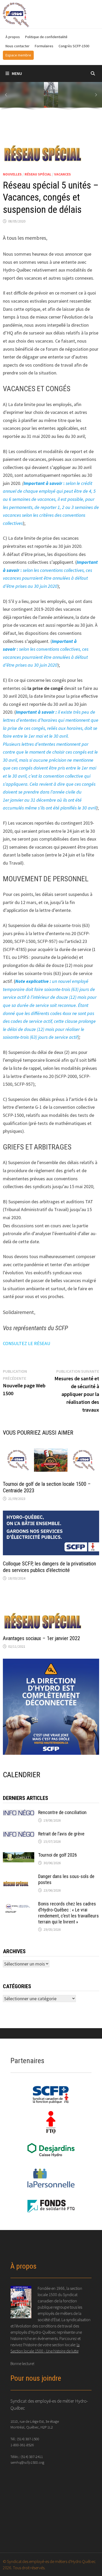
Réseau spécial (38, 174)
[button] (6, 95)
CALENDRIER (22, 1775)
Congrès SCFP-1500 (74, 46)
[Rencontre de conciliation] (19, 1813)
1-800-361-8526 (22, 2445)
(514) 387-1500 (28, 2439)
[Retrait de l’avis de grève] (19, 1835)
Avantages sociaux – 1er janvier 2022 (41, 1638)
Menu (17, 73)
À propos (13, 37)
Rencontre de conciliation (62, 1812)
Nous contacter (18, 46)
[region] (51, 97)
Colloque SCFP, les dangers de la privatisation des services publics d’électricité (49, 1567)
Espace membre (18, 55)
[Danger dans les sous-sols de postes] (19, 1877)
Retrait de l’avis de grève (61, 1834)
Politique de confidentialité (46, 37)
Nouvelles (12, 174)
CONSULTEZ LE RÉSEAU (27, 1343)
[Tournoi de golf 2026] (19, 1856)
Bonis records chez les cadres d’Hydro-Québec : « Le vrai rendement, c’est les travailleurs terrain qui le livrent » (69, 1913)
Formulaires (44, 46)
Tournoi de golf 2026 (58, 1855)
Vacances (63, 174)
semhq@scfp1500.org (27, 2462)
